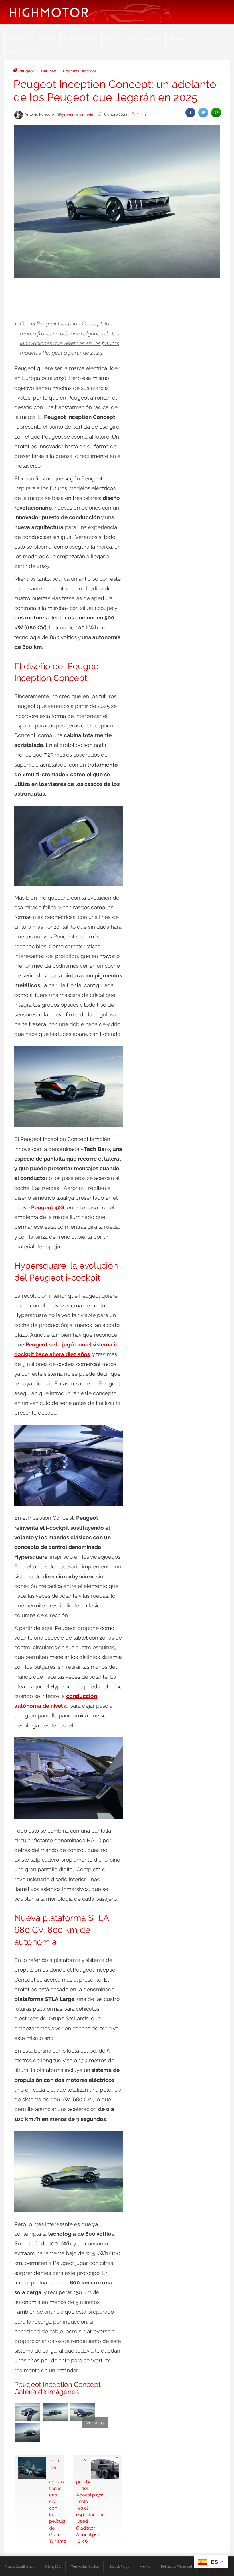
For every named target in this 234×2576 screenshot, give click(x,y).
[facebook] (190, 112)
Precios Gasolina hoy (19, 2567)
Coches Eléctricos (80, 71)
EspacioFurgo (119, 2567)
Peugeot (26, 71)
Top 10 (113, 38)
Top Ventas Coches (85, 2567)
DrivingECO (53, 2567)
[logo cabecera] (49, 12)
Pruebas (47, 38)
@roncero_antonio (77, 115)
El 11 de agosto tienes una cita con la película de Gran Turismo (55, 2501)
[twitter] (203, 112)
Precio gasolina (145, 38)
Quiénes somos (25, 53)
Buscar (177, 38)
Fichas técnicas (81, 38)
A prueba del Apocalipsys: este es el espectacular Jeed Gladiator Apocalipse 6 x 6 (82, 2501)
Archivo (145, 2567)
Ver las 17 (95, 2423)
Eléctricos (19, 38)
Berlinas (49, 71)
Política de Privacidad (176, 2567)
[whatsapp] (216, 112)
